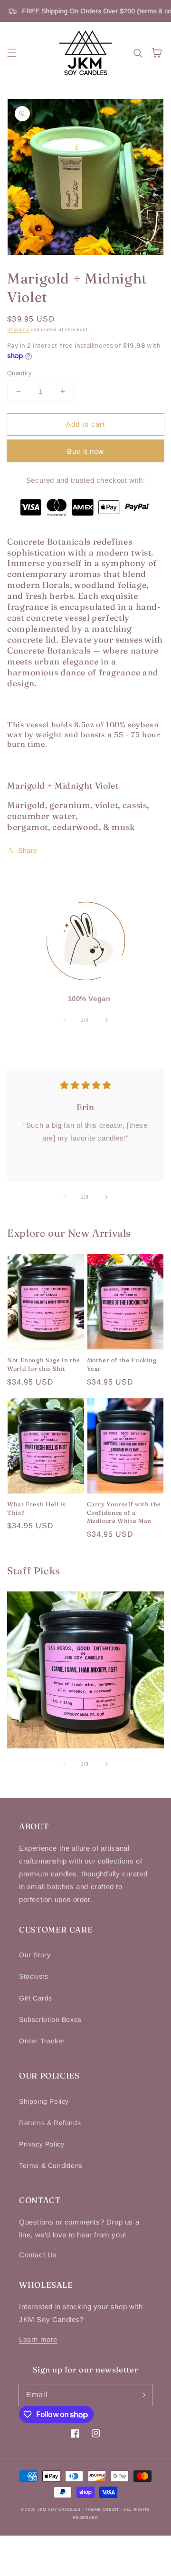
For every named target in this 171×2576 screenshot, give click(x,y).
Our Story (35, 1955)
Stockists (33, 1976)
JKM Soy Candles (59, 2509)
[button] (12, 53)
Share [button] (28, 850)
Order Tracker (42, 2041)
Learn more (38, 2339)
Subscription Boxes (50, 2020)
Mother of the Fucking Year (122, 1364)
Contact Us (38, 2255)
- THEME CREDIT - (103, 2509)
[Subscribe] (142, 2395)
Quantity (19, 373)
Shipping (18, 329)
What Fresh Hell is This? (36, 1508)
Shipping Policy (44, 2101)
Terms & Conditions (51, 2166)
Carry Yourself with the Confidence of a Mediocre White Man (124, 1512)
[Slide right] (106, 1020)
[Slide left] (65, 1020)
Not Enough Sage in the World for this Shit (44, 1364)
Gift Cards (36, 1998)
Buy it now (85, 451)
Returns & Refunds (50, 2123)
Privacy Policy (42, 2144)
